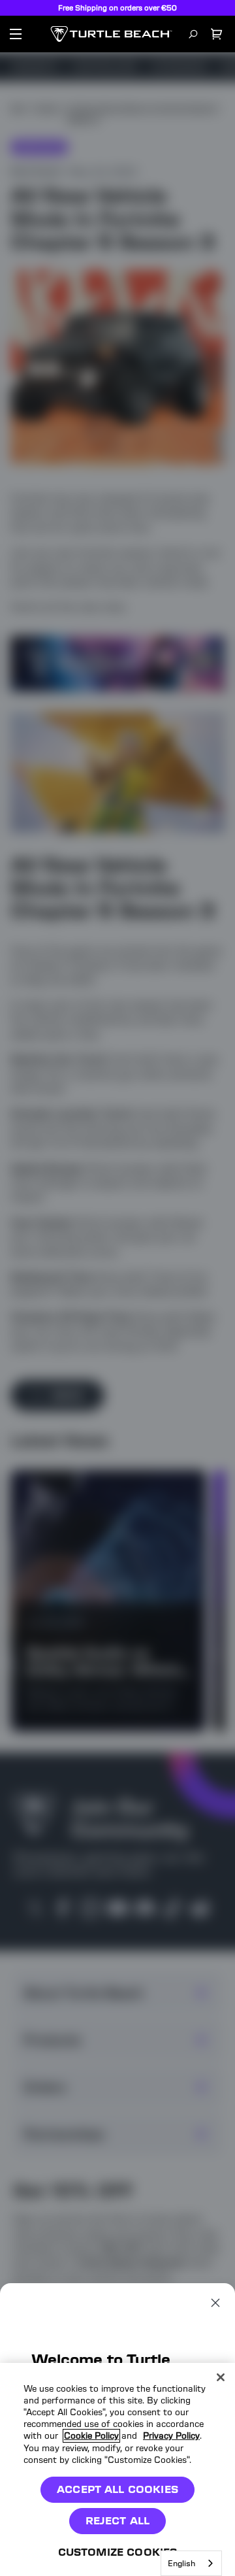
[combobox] (191, 2563)
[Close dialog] (215, 2303)
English (181, 2563)
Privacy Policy (171, 2436)
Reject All (118, 2521)
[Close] (221, 2377)
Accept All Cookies (117, 2489)
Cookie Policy (91, 2436)
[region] (117, 2469)
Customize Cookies (118, 2552)
